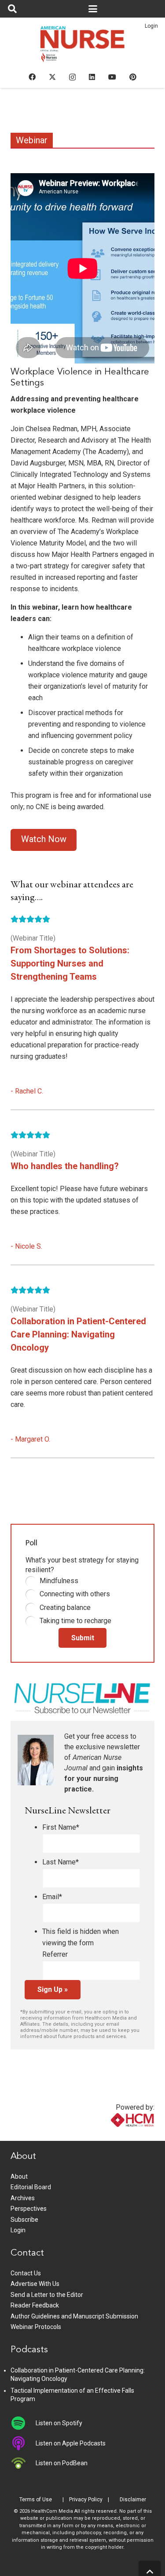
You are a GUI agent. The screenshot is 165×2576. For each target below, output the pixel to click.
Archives (23, 2198)
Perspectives (29, 2209)
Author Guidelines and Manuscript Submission (74, 2316)
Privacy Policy (86, 2500)
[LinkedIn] (92, 77)
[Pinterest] (133, 77)
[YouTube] (112, 77)
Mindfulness (59, 1581)
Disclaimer (133, 2500)
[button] (12, 9)
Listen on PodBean (62, 2463)
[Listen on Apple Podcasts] (23, 2443)
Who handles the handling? (65, 1166)
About (19, 2176)
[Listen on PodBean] (23, 2463)
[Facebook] (32, 77)
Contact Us (26, 2273)
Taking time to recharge (75, 1621)
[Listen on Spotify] (23, 2423)
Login (151, 26)
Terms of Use (36, 2500)
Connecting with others (75, 1594)
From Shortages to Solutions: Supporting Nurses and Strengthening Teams (70, 963)
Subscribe (24, 2220)
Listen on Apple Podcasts (71, 2443)
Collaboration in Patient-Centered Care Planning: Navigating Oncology (78, 1334)
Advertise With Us (35, 2284)
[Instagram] (72, 77)
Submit (83, 1638)
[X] (52, 77)
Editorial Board (31, 2187)
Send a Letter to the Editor (47, 2295)
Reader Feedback (35, 2305)
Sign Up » (53, 1989)
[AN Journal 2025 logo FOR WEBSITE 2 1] (82, 47)
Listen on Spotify (59, 2423)
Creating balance (65, 1608)
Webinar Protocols (36, 2327)
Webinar (32, 140)
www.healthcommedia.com (114, 2135)
